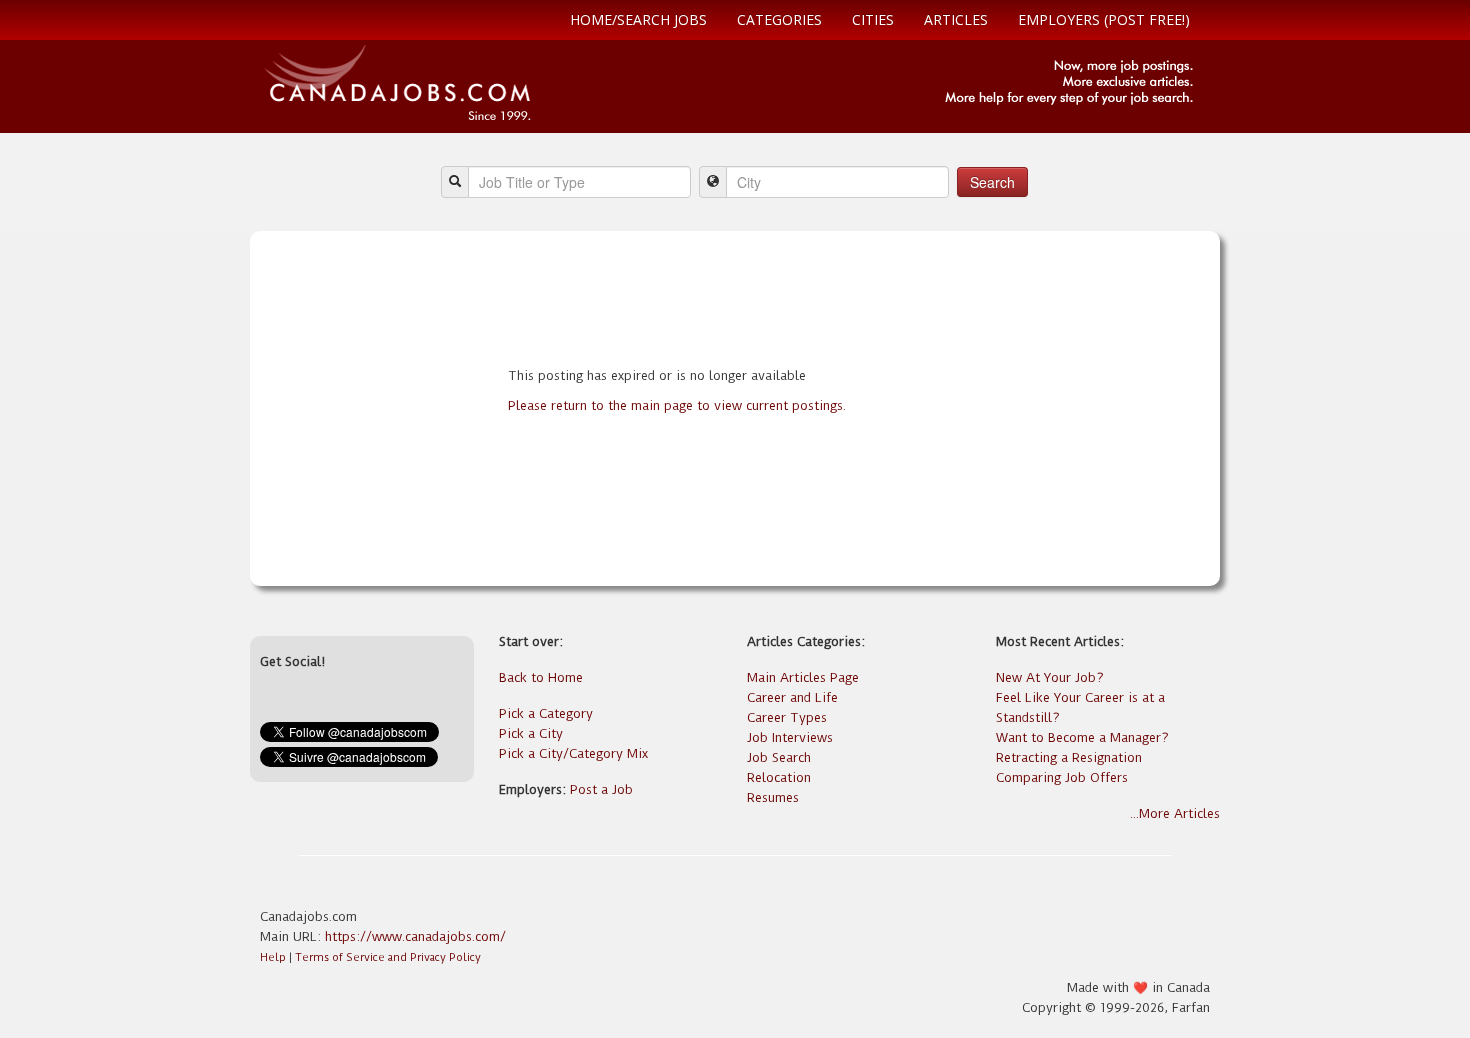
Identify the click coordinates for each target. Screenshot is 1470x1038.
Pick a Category (546, 713)
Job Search (779, 757)
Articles (956, 19)
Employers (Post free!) (1104, 19)
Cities (873, 19)
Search (992, 182)
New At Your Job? (1050, 677)
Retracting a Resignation (1069, 757)
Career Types (787, 717)
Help (273, 957)
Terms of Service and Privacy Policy (388, 957)
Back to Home (541, 677)
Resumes (773, 797)
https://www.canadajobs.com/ (415, 936)
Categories (779, 19)
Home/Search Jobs (638, 19)
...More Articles (1175, 813)
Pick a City (531, 733)
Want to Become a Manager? (1082, 737)
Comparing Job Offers (1062, 777)
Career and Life (792, 697)
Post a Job (601, 789)
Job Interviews (790, 737)
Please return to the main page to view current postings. (677, 405)
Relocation (779, 777)
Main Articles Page (803, 677)
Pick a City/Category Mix (573, 753)
